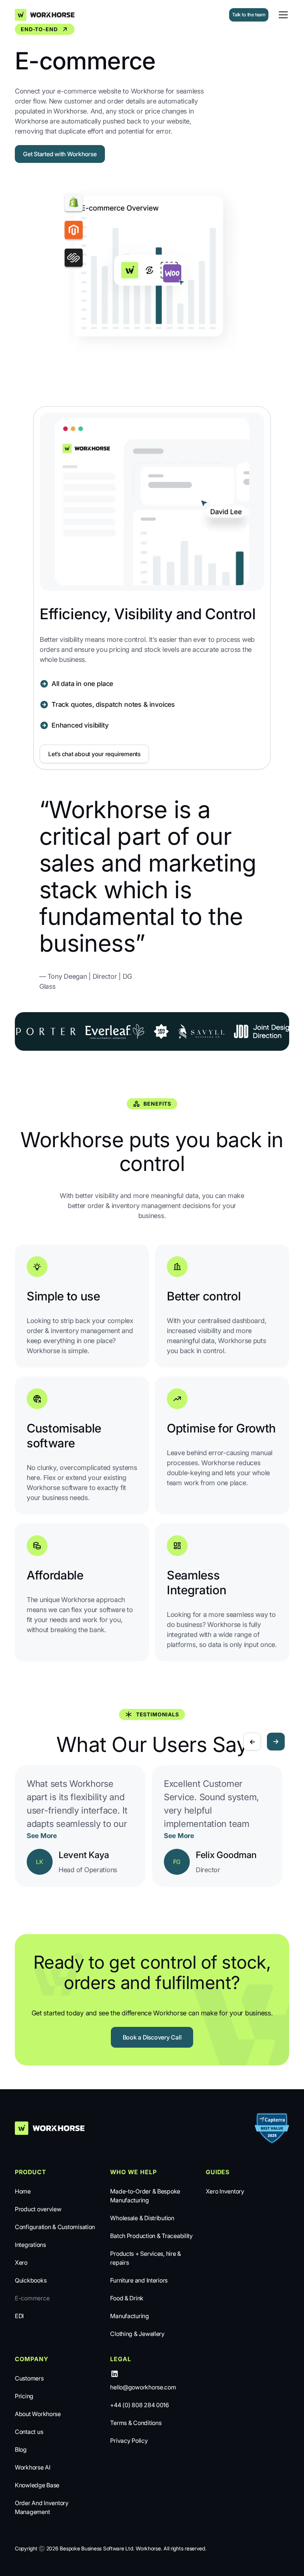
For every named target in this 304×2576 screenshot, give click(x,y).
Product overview (38, 2209)
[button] (282, 15)
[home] (48, 15)
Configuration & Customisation (55, 2227)
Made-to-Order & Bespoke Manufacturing (145, 2196)
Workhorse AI (33, 2467)
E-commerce (32, 2298)
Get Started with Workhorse (60, 154)
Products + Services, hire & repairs (146, 2258)
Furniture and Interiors (139, 2280)
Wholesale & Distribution (142, 2218)
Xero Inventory (225, 2191)
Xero (21, 2262)
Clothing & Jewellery (137, 2334)
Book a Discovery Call (152, 2037)
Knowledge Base (37, 2485)
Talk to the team (249, 15)
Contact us (29, 2432)
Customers (29, 2378)
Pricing (24, 2396)
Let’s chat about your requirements (94, 754)
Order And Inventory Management (42, 2507)
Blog (21, 2449)
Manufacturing (130, 2316)
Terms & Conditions (136, 2423)
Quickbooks (31, 2280)
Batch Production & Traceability (151, 2236)
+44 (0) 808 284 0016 (140, 2405)
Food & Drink (127, 2298)
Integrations (30, 2245)
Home (23, 2191)
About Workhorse (38, 2414)
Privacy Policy (129, 2441)
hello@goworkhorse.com (143, 2387)
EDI (19, 2316)
